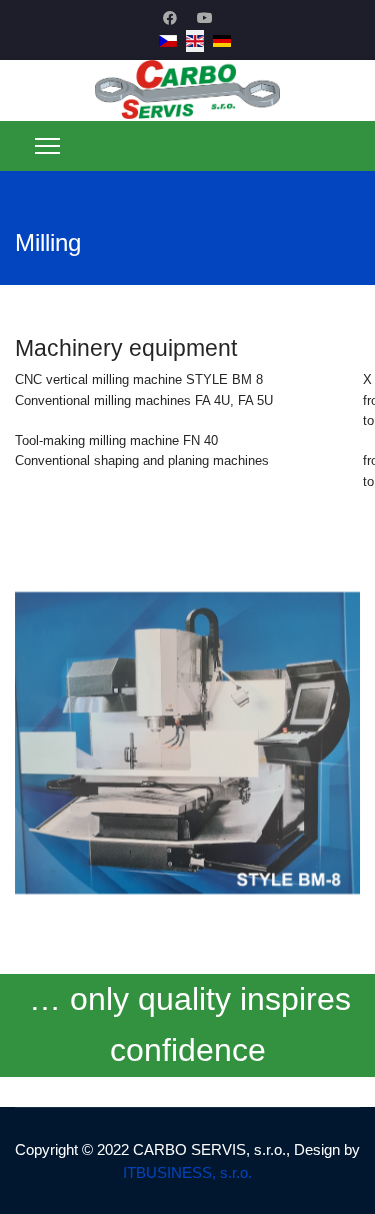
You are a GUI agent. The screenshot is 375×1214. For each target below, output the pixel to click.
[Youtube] (205, 18)
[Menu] (47, 146)
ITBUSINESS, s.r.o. (187, 1172)
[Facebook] (170, 18)
